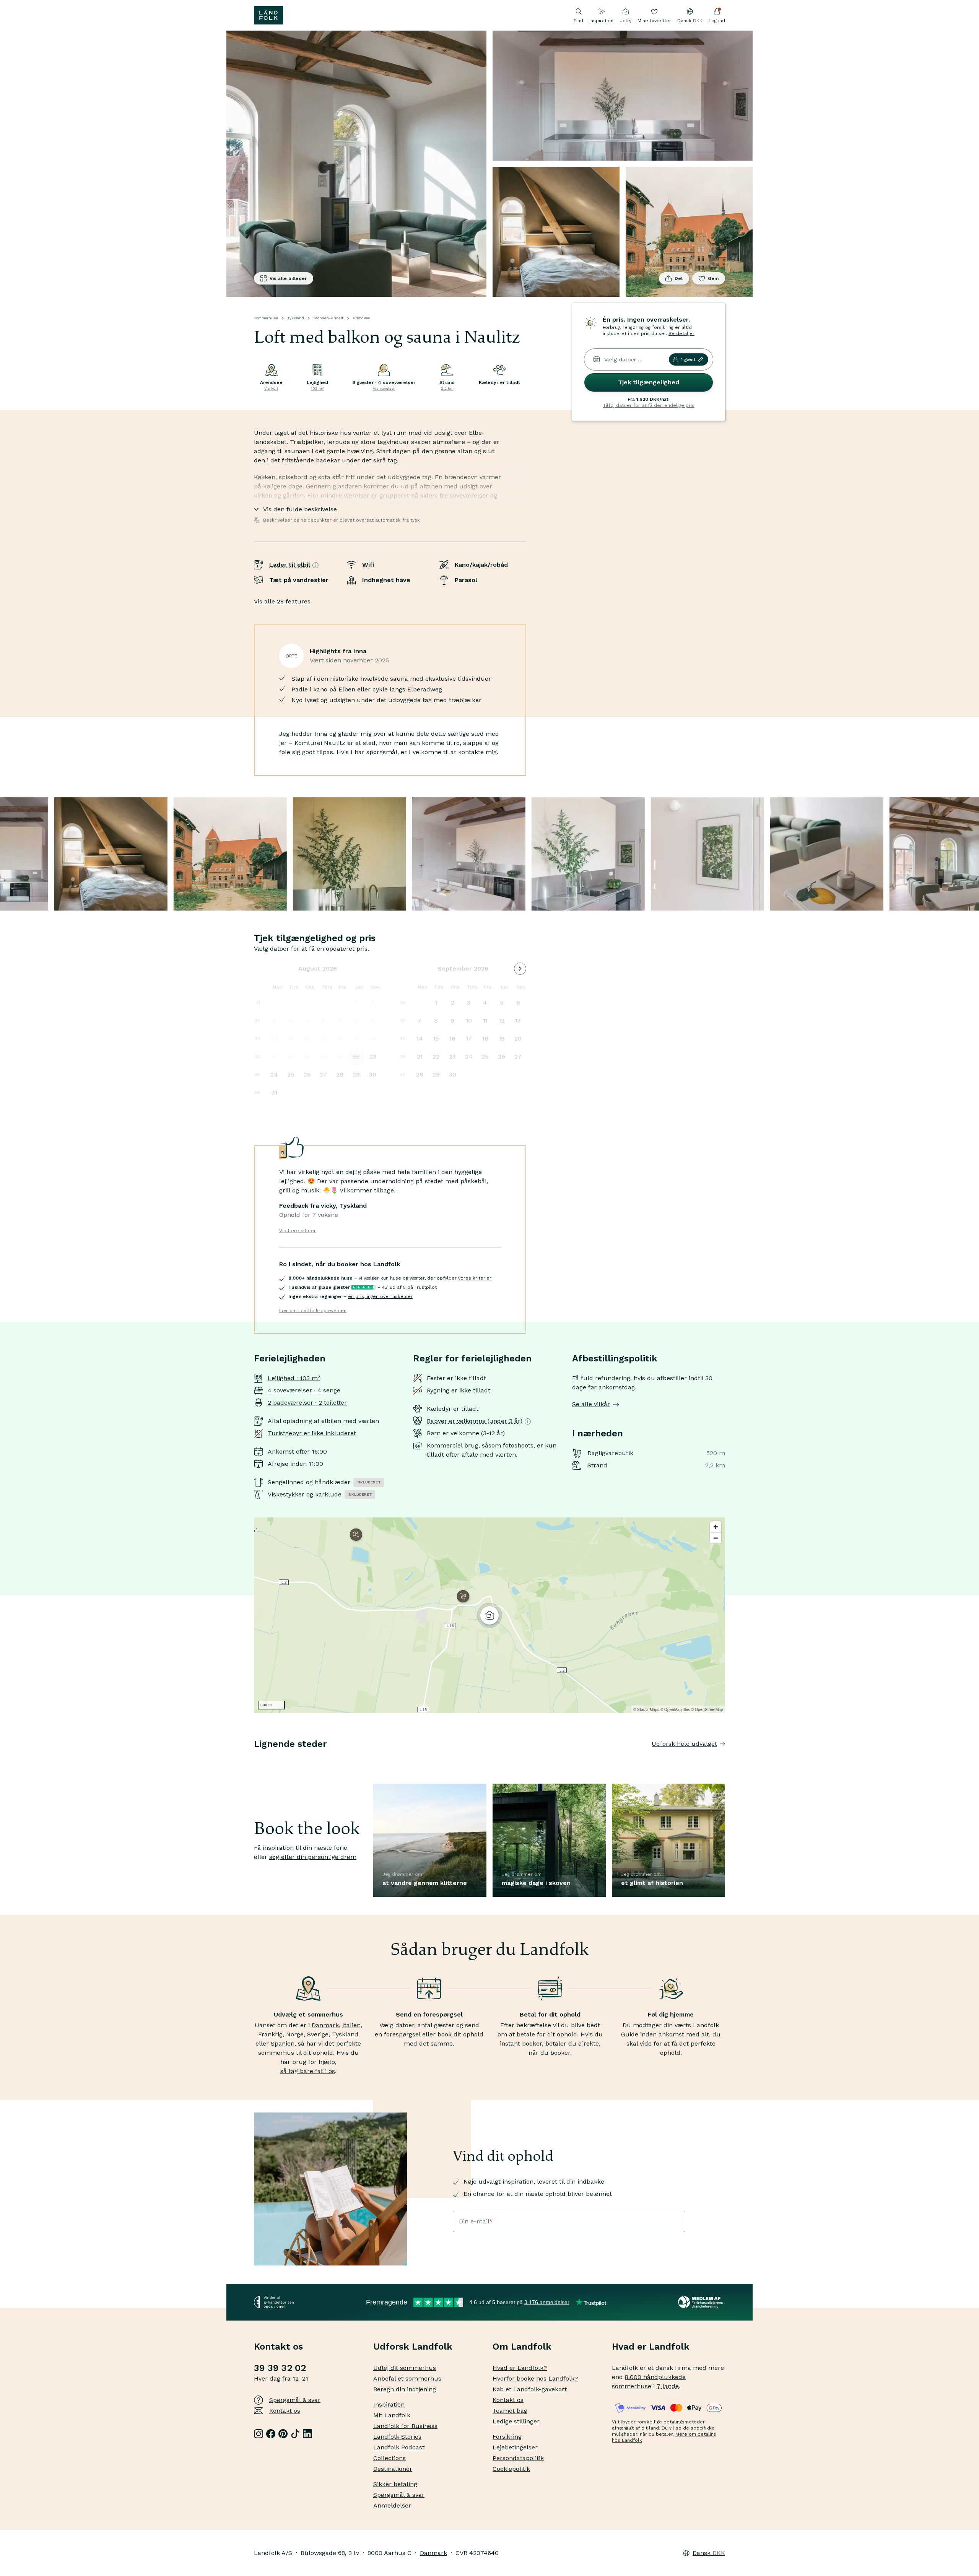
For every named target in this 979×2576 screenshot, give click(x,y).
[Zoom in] (716, 1527)
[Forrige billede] (254, 1759)
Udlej (625, 21)
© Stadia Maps (646, 1709)
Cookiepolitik (511, 2469)
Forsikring (507, 2437)
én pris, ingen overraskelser (380, 1296)
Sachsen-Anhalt (328, 318)
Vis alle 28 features (282, 601)
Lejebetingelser (515, 2447)
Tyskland (296, 318)
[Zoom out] (716, 1538)
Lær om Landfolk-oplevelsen (313, 1311)
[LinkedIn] (307, 2434)
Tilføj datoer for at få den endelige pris (649, 405)
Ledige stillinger (516, 2421)
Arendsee (361, 318)
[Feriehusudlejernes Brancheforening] (702, 2302)
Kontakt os (285, 2411)
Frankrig (270, 2034)
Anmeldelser (392, 2505)
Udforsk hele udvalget (684, 1744)
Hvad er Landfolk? (520, 2368)
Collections (389, 2458)
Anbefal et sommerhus (407, 2378)
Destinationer (393, 2469)
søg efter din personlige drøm (313, 1857)
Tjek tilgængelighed (649, 382)
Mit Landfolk (392, 2415)
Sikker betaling (395, 2484)
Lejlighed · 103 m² (294, 1378)
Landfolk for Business (405, 2426)
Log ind (717, 21)
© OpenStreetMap (707, 1709)
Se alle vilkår (591, 1404)
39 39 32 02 (280, 2368)
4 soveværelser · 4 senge (304, 1390)
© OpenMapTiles (675, 1709)
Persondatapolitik (518, 2458)
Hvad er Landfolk (651, 2347)
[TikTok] (295, 2434)
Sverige (318, 2034)
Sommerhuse (266, 318)
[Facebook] (271, 2434)
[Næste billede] (725, 1759)
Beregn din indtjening (405, 2389)
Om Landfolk (522, 2347)
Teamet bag (510, 2411)
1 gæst (688, 359)
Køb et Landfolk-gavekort (530, 2389)
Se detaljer (681, 333)
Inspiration (601, 21)
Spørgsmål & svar (295, 2400)
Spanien (283, 2043)
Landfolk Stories (397, 2437)
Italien (351, 2025)
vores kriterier (475, 1278)
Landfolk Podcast (399, 2447)
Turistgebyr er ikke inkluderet (312, 1433)
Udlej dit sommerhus (405, 2368)
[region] (489, 1615)
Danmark (325, 2025)
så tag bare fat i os (308, 2071)
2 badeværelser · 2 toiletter (307, 1403)
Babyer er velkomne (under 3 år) (475, 1421)
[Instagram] (259, 2434)
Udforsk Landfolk (413, 2347)
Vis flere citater (298, 1231)
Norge (295, 2034)
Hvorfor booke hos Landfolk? (535, 2378)
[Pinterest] (283, 2434)
